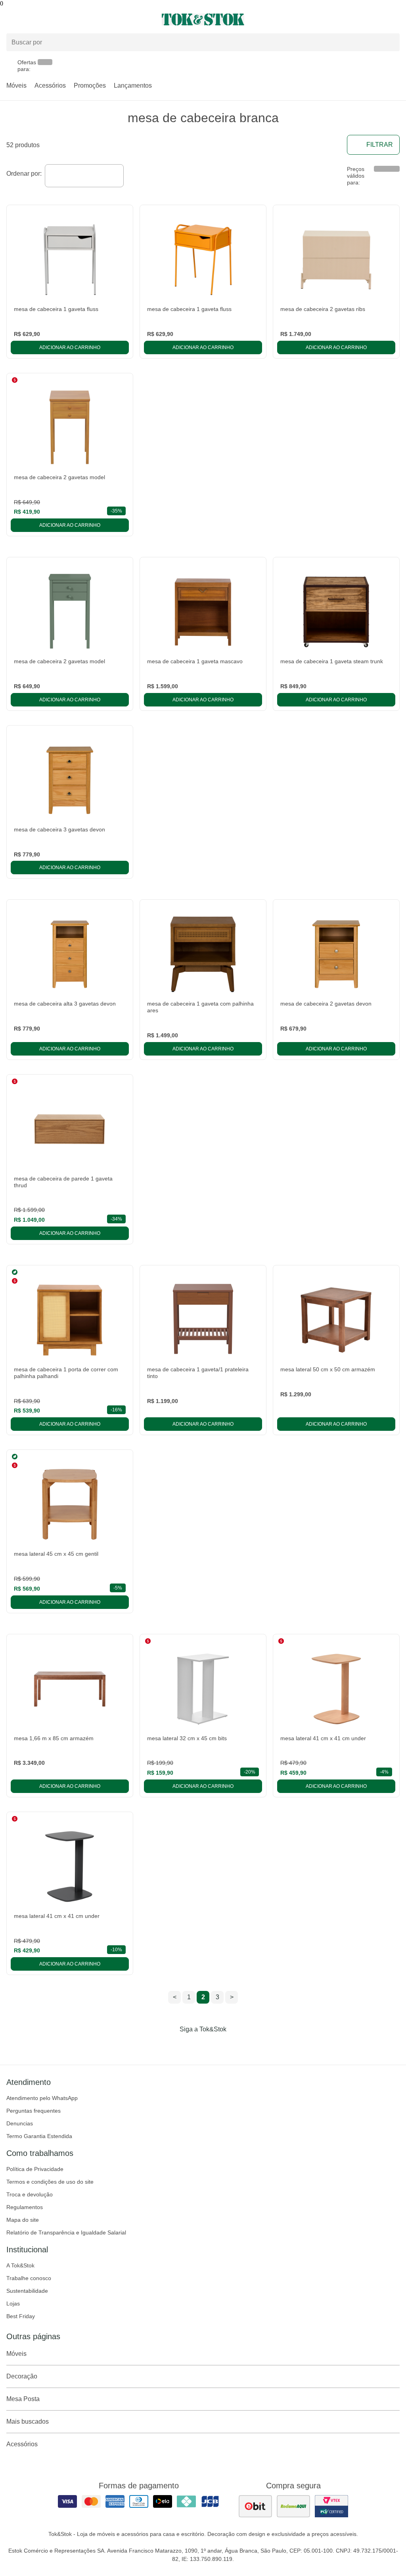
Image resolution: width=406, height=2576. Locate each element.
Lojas (13, 2303)
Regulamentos (25, 2207)
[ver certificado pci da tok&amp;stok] (331, 2506)
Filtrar (380, 145)
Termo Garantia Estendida (39, 2136)
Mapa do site (23, 2220)
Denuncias (20, 2123)
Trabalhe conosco (29, 2278)
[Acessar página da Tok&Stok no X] (236, 2046)
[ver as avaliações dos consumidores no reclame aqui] (293, 2506)
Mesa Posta (23, 2399)
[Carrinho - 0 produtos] (395, 19)
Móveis (16, 85)
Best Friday (21, 2316)
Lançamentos (133, 85)
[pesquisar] (390, 42)
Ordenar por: (24, 174)
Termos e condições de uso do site (50, 2182)
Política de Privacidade (35, 2169)
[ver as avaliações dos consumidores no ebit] (255, 2506)
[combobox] (84, 176)
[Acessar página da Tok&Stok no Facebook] (170, 2046)
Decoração (22, 2376)
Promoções (90, 85)
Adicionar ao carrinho (70, 347)
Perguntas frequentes (34, 2111)
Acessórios (50, 85)
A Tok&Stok (20, 2265)
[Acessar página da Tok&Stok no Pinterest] (214, 2046)
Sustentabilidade (27, 2291)
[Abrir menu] (68, 19)
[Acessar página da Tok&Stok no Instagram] (192, 2046)
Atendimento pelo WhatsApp (42, 2098)
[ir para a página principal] (203, 19)
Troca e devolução (30, 2194)
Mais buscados (28, 2421)
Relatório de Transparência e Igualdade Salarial (66, 2232)
